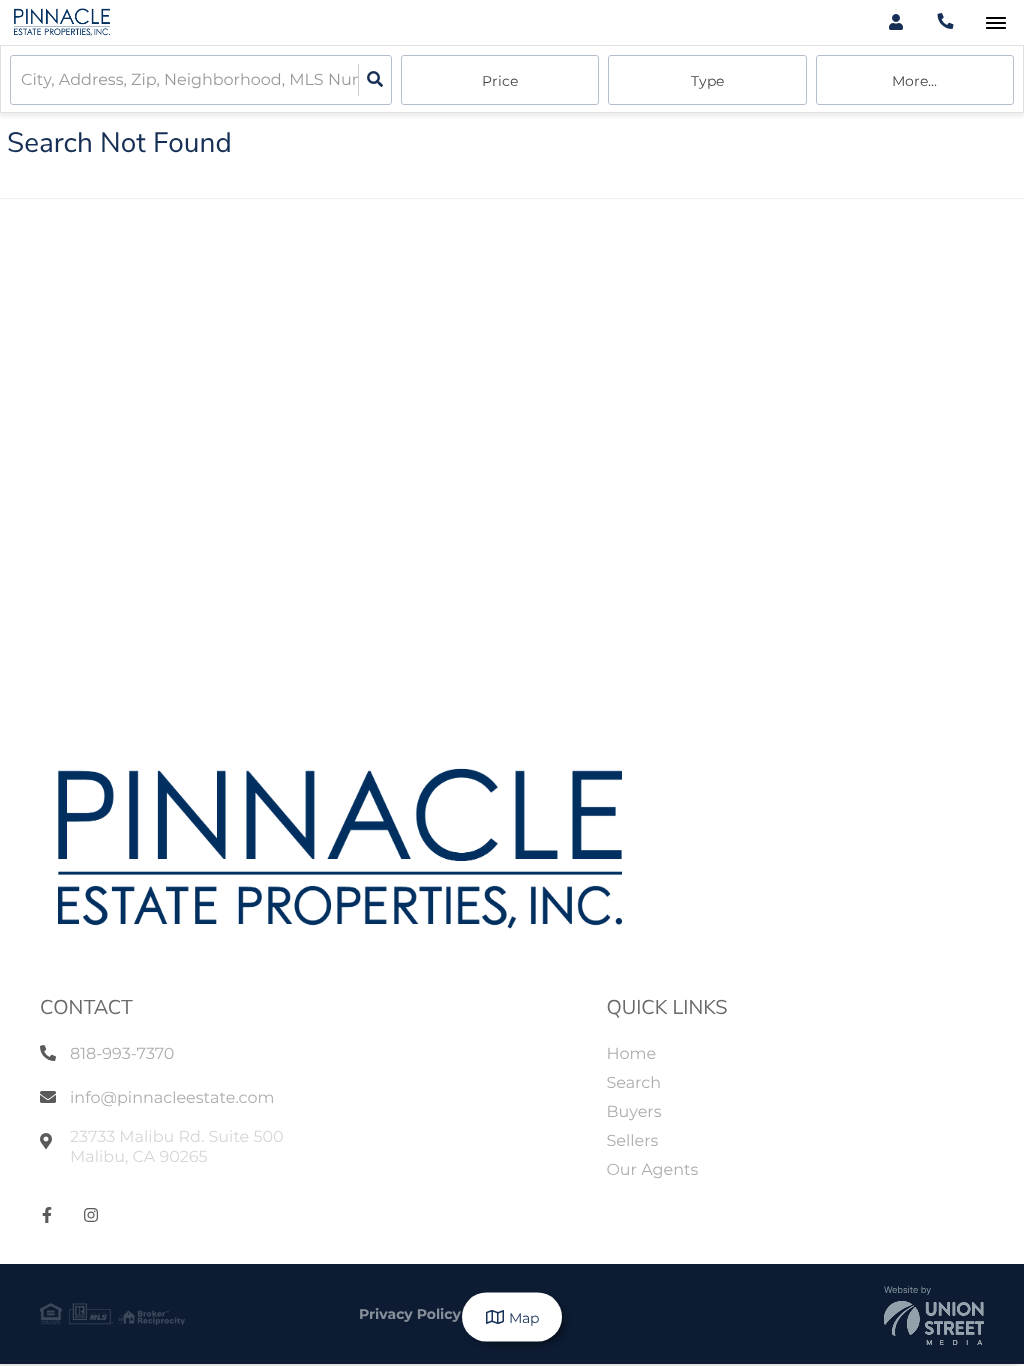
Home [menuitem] (631, 1054)
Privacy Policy (410, 1314)
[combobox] (23, 80)
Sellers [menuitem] (632, 1141)
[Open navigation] (995, 23)
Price (500, 81)
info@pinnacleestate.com (172, 1098)
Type (707, 81)
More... (914, 81)
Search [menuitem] (633, 1083)
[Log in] (895, 22)
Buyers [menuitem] (633, 1112)
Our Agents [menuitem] (652, 1170)
